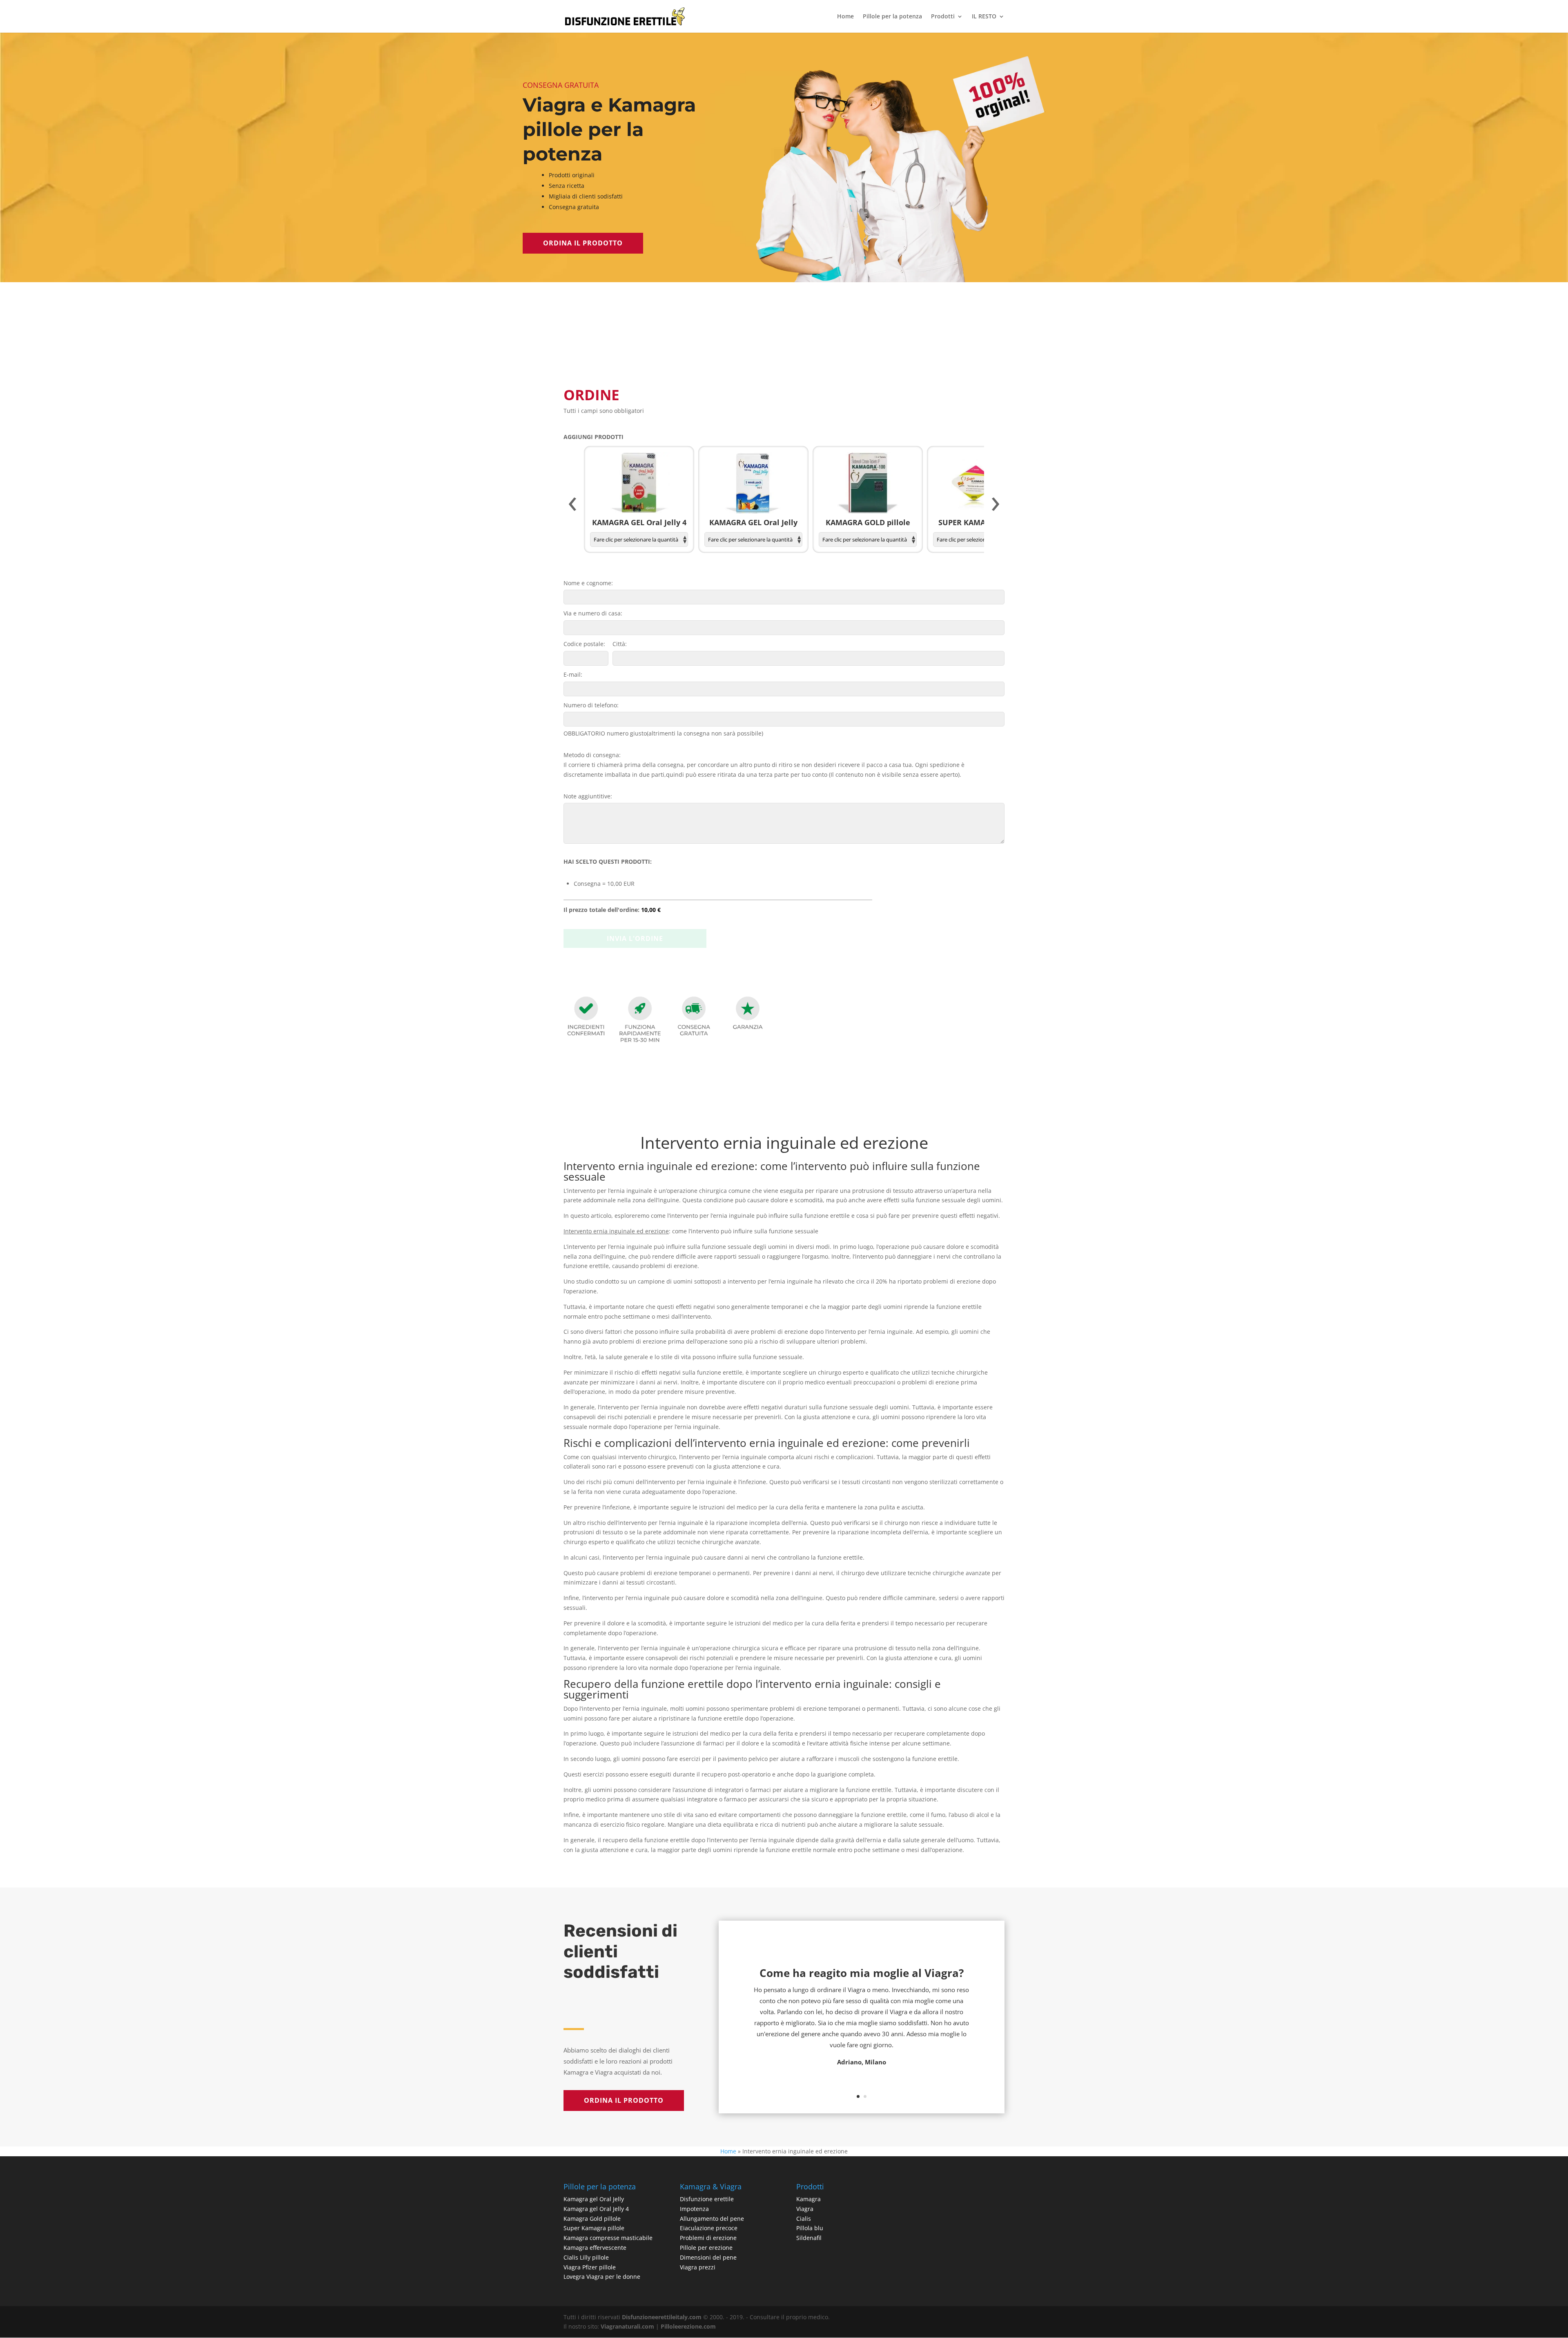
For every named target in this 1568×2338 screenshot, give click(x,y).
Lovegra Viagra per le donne (602, 2277)
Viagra (805, 2209)
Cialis (804, 2219)
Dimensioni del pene (708, 2257)
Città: (620, 644)
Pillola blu (810, 2228)
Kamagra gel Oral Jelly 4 (596, 2209)
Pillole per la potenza (892, 17)
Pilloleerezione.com (688, 2326)
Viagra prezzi (698, 2267)
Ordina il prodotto (583, 243)
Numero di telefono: (591, 705)
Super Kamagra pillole (594, 2228)
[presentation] (572, 504)
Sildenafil (809, 2238)
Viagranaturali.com (627, 2326)
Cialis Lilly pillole (586, 2257)
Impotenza (694, 2209)
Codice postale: (584, 644)
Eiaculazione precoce (709, 2228)
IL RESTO (984, 17)
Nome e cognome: (588, 583)
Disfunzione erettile (707, 2199)
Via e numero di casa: (593, 613)
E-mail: (573, 674)
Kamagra (808, 2199)
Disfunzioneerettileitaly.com (662, 2317)
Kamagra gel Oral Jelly (594, 2199)
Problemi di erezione (708, 2238)
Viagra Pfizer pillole (590, 2267)
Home (845, 17)
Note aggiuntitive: (588, 796)
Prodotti (943, 17)
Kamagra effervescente (595, 2248)
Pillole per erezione (706, 2248)
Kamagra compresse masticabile (608, 2238)
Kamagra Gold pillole (592, 2219)
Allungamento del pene (712, 2219)
